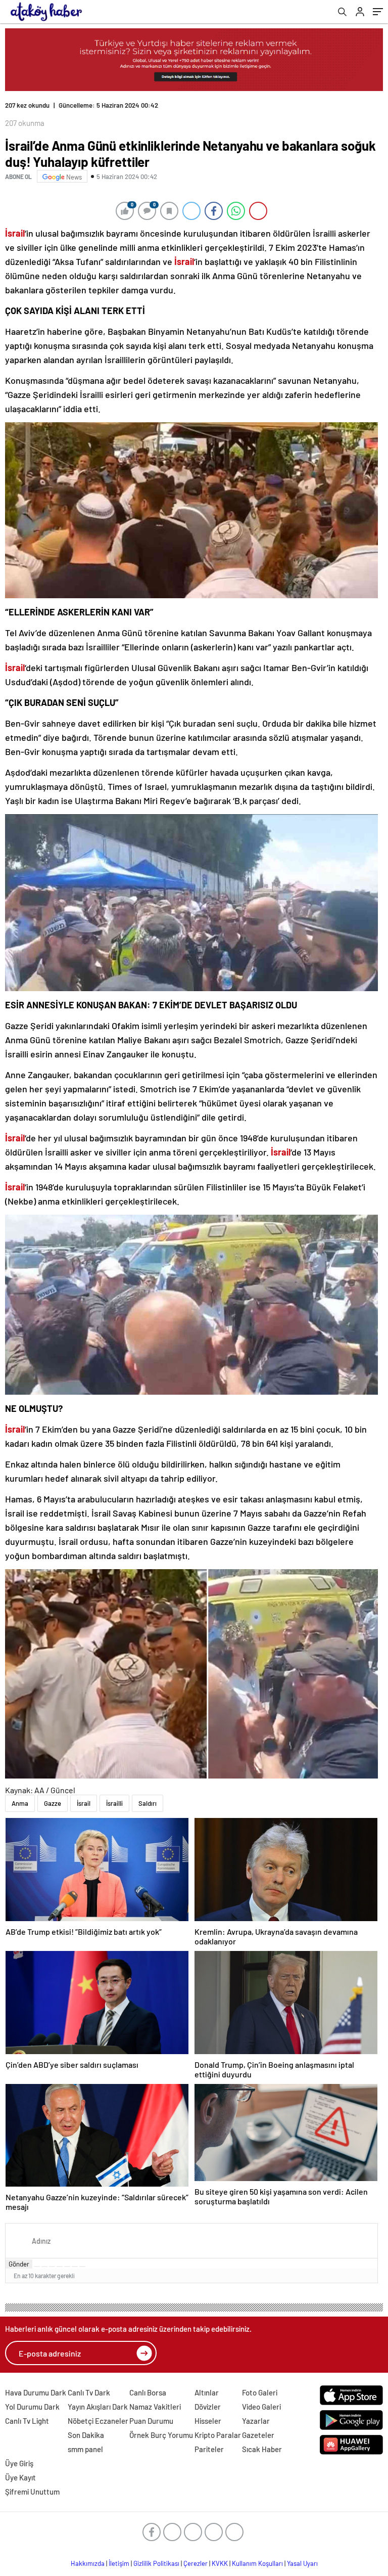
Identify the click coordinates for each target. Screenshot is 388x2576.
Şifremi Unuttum (32, 2492)
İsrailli (114, 1803)
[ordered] (60, 2267)
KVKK (220, 2563)
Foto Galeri (260, 2392)
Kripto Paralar (218, 2435)
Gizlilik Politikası (156, 2563)
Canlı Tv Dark (89, 2392)
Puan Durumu (151, 2421)
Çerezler (196, 2563)
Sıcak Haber (262, 2449)
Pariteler (209, 2449)
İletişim (119, 2563)
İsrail (84, 1803)
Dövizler (208, 2407)
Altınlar (207, 2392)
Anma (20, 1803)
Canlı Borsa (148, 2392)
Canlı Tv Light (27, 2421)
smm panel (85, 2449)
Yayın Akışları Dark (98, 2407)
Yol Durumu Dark (32, 2407)
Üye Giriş (19, 2463)
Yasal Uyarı (302, 2563)
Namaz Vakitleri (155, 2407)
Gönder (19, 2264)
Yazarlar (256, 2421)
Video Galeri (261, 2407)
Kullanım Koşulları (257, 2563)
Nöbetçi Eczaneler (98, 2421)
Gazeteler (258, 2435)
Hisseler (208, 2421)
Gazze (53, 1803)
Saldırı (148, 1803)
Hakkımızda (88, 2563)
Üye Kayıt (20, 2477)
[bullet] (67, 2267)
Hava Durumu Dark (36, 2392)
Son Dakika (86, 2435)
